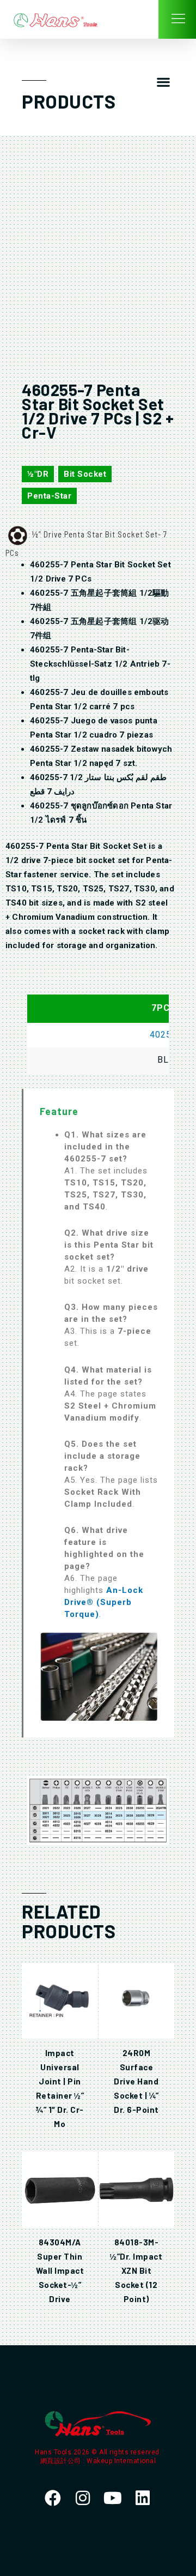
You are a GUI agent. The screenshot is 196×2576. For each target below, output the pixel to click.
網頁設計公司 (62, 2461)
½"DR (38, 474)
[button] (163, 82)
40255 (163, 1035)
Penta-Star (49, 496)
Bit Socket (85, 474)
